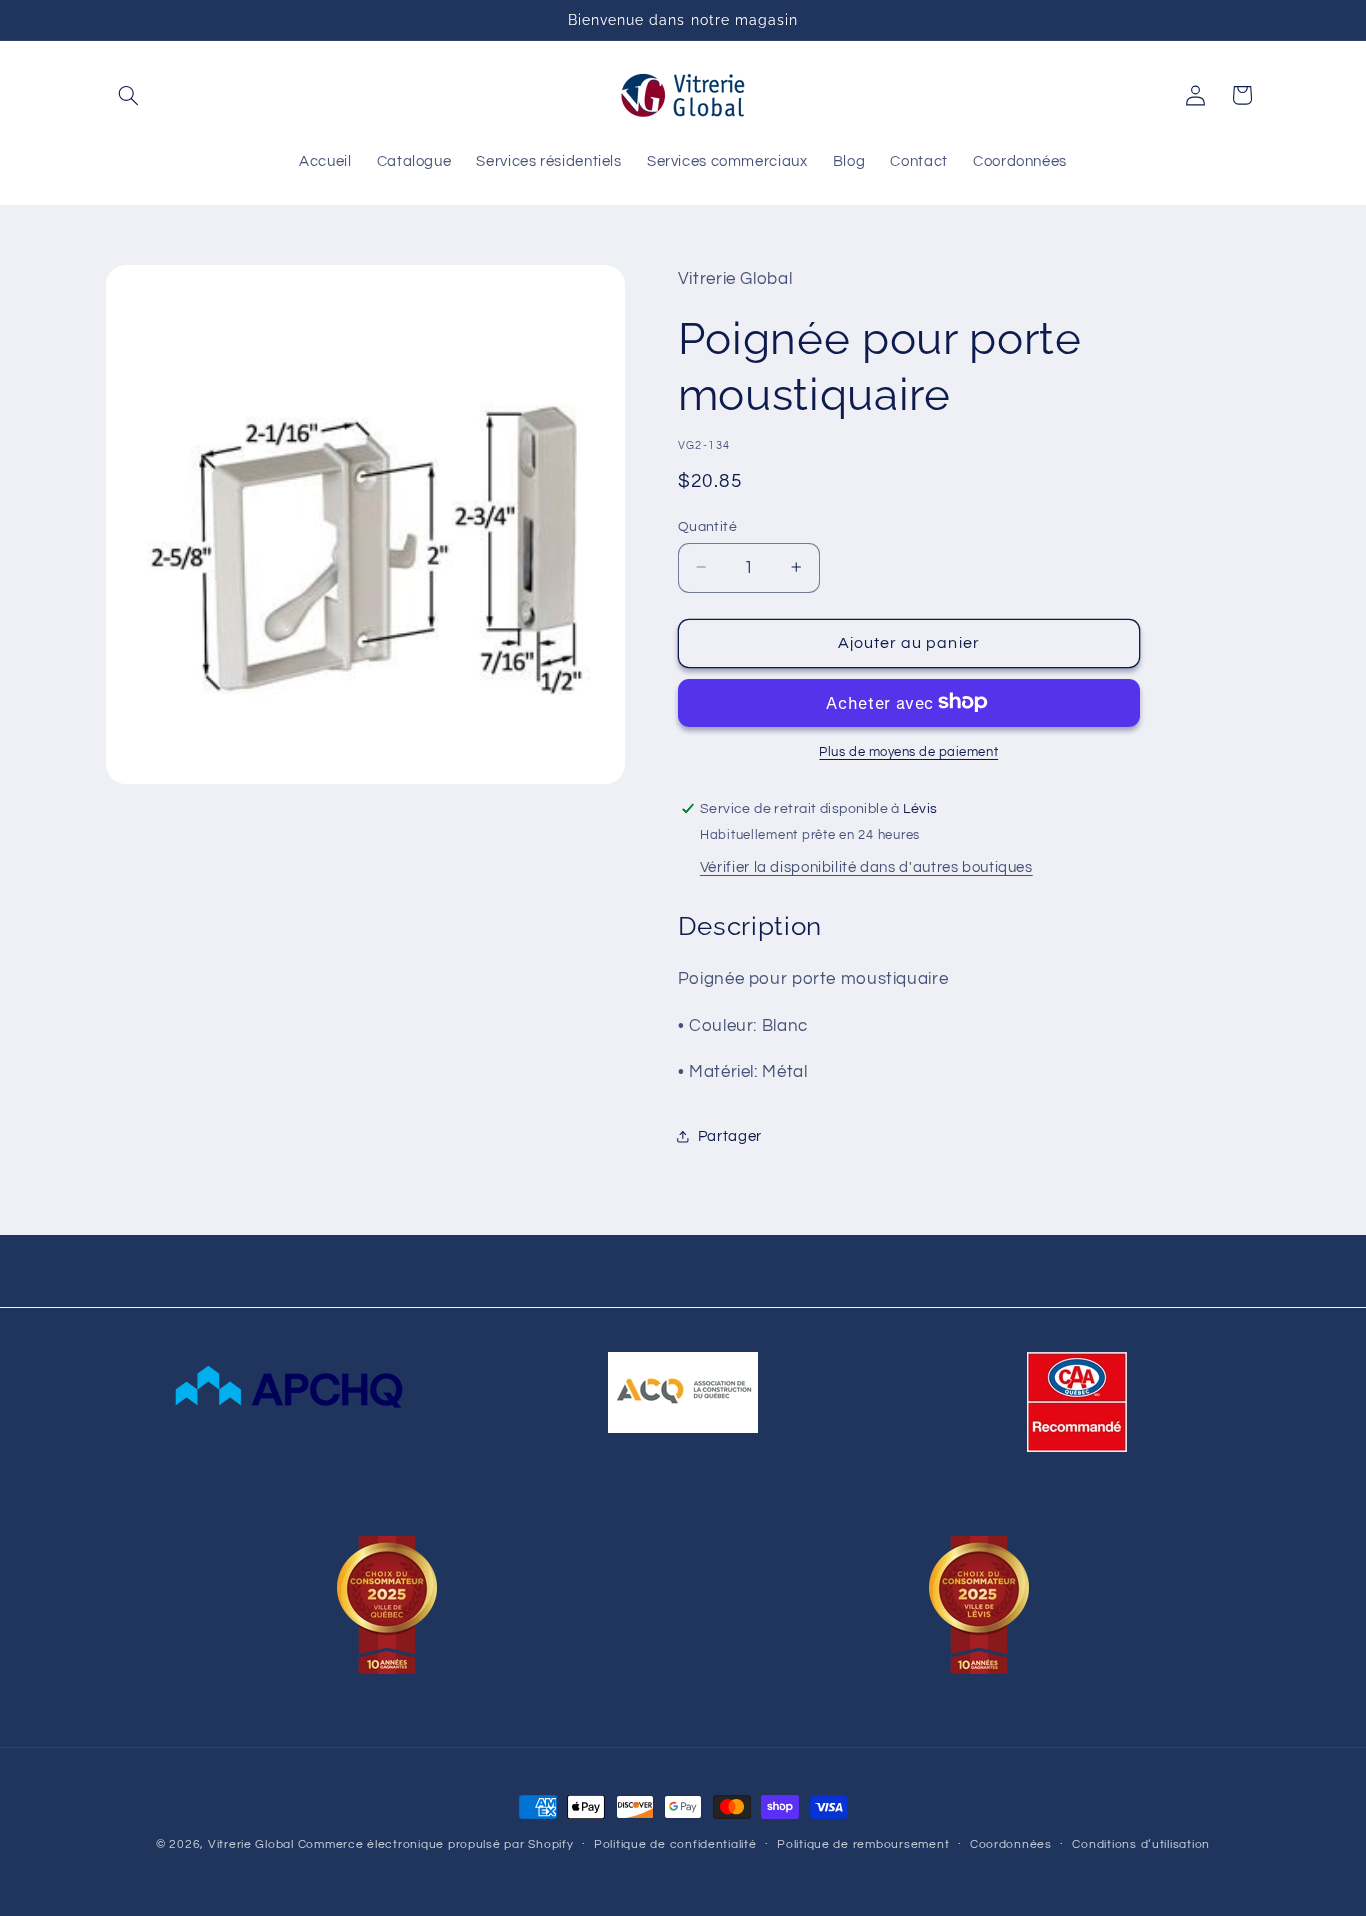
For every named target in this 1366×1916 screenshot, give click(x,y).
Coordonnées (1011, 1845)
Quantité (707, 526)
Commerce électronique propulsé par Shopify (436, 1844)
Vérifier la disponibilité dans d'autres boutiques (866, 866)
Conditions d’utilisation (1141, 1845)
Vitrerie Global (251, 1844)
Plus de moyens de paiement (908, 751)
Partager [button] (730, 1135)
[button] (129, 95)
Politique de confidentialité (675, 1845)
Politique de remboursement (863, 1845)
